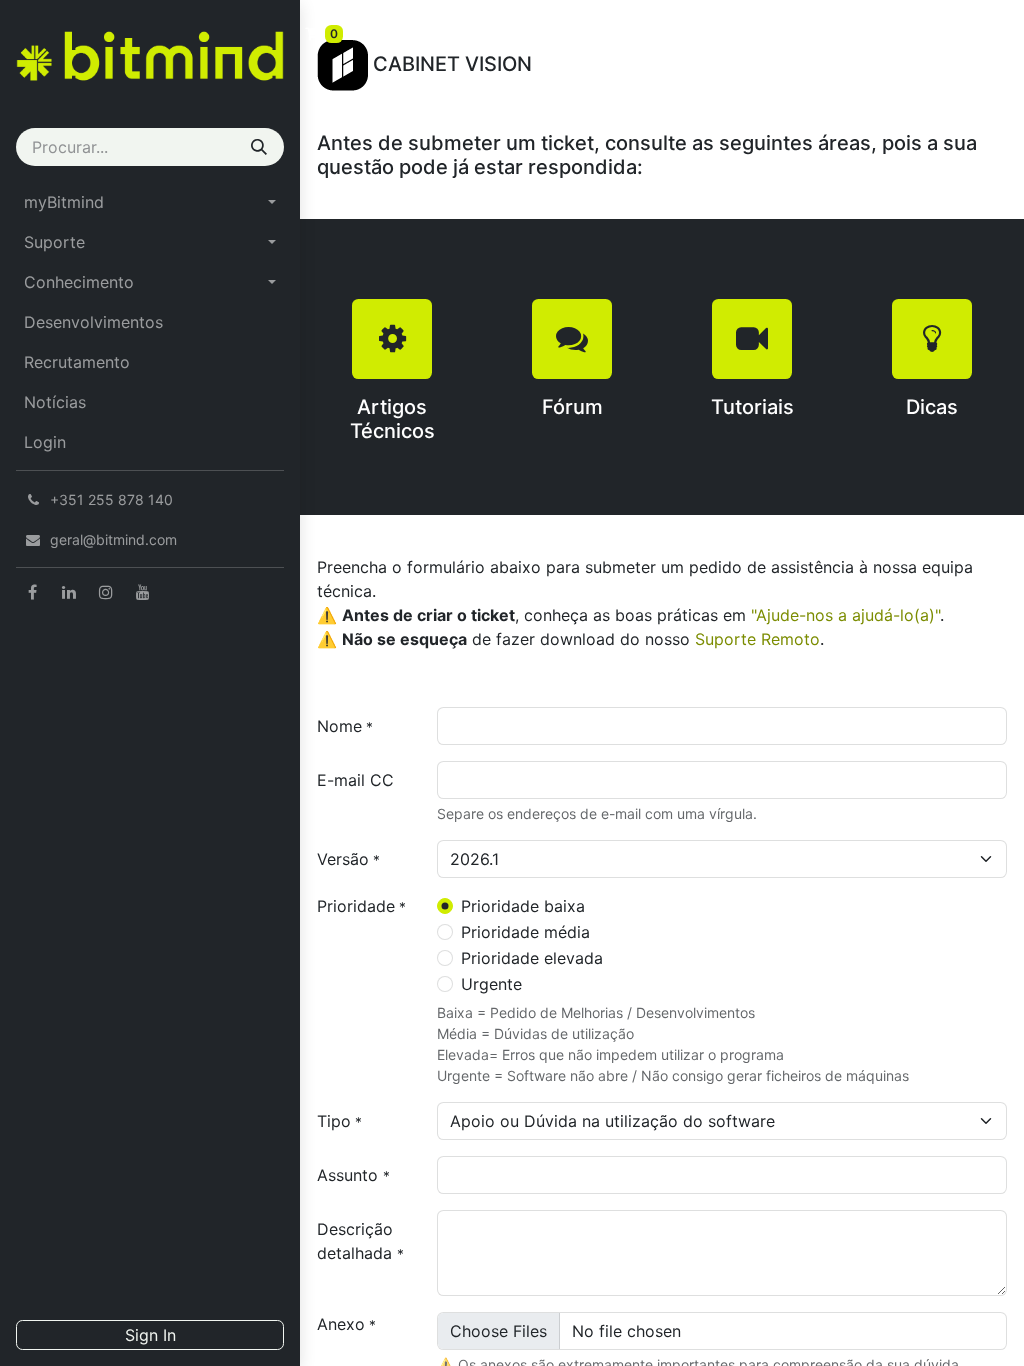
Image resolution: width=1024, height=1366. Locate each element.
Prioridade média (525, 932)
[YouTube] (143, 592)
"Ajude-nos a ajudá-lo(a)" (845, 615)
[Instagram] (106, 592)
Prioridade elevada (532, 958)
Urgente (491, 984)
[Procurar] (259, 147)
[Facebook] (32, 592)
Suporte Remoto (757, 639)
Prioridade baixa (523, 906)
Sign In (150, 1335)
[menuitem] (150, 202)
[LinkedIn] (69, 592)
